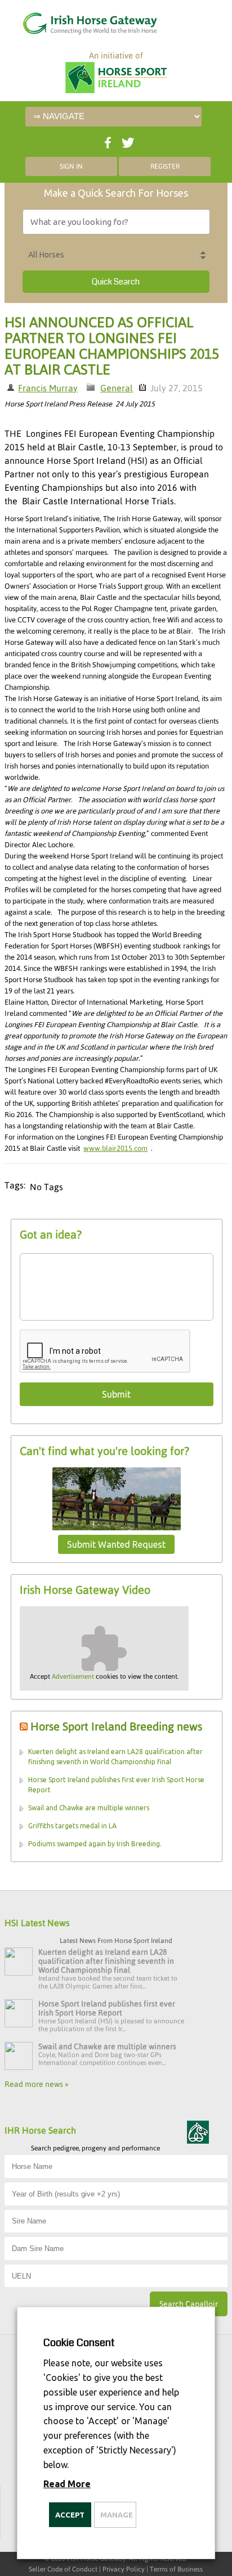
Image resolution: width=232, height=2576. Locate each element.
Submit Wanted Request (116, 1544)
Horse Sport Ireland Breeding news (116, 1726)
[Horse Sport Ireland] (116, 79)
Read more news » (37, 2084)
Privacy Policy (124, 2569)
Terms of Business (176, 2569)
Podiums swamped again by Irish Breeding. (95, 1844)
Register (165, 166)
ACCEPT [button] (70, 2515)
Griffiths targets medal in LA (72, 1826)
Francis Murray (48, 388)
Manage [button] (117, 2515)
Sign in (71, 166)
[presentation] (105, 1352)
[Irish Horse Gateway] (76, 21)
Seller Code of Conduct (63, 2569)
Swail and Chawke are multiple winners (89, 1808)
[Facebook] (106, 140)
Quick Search (116, 282)
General (117, 388)
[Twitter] (127, 140)
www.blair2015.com (115, 1148)
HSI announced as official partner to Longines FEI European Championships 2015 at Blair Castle (112, 346)
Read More (67, 2484)
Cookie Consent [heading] (79, 2343)
